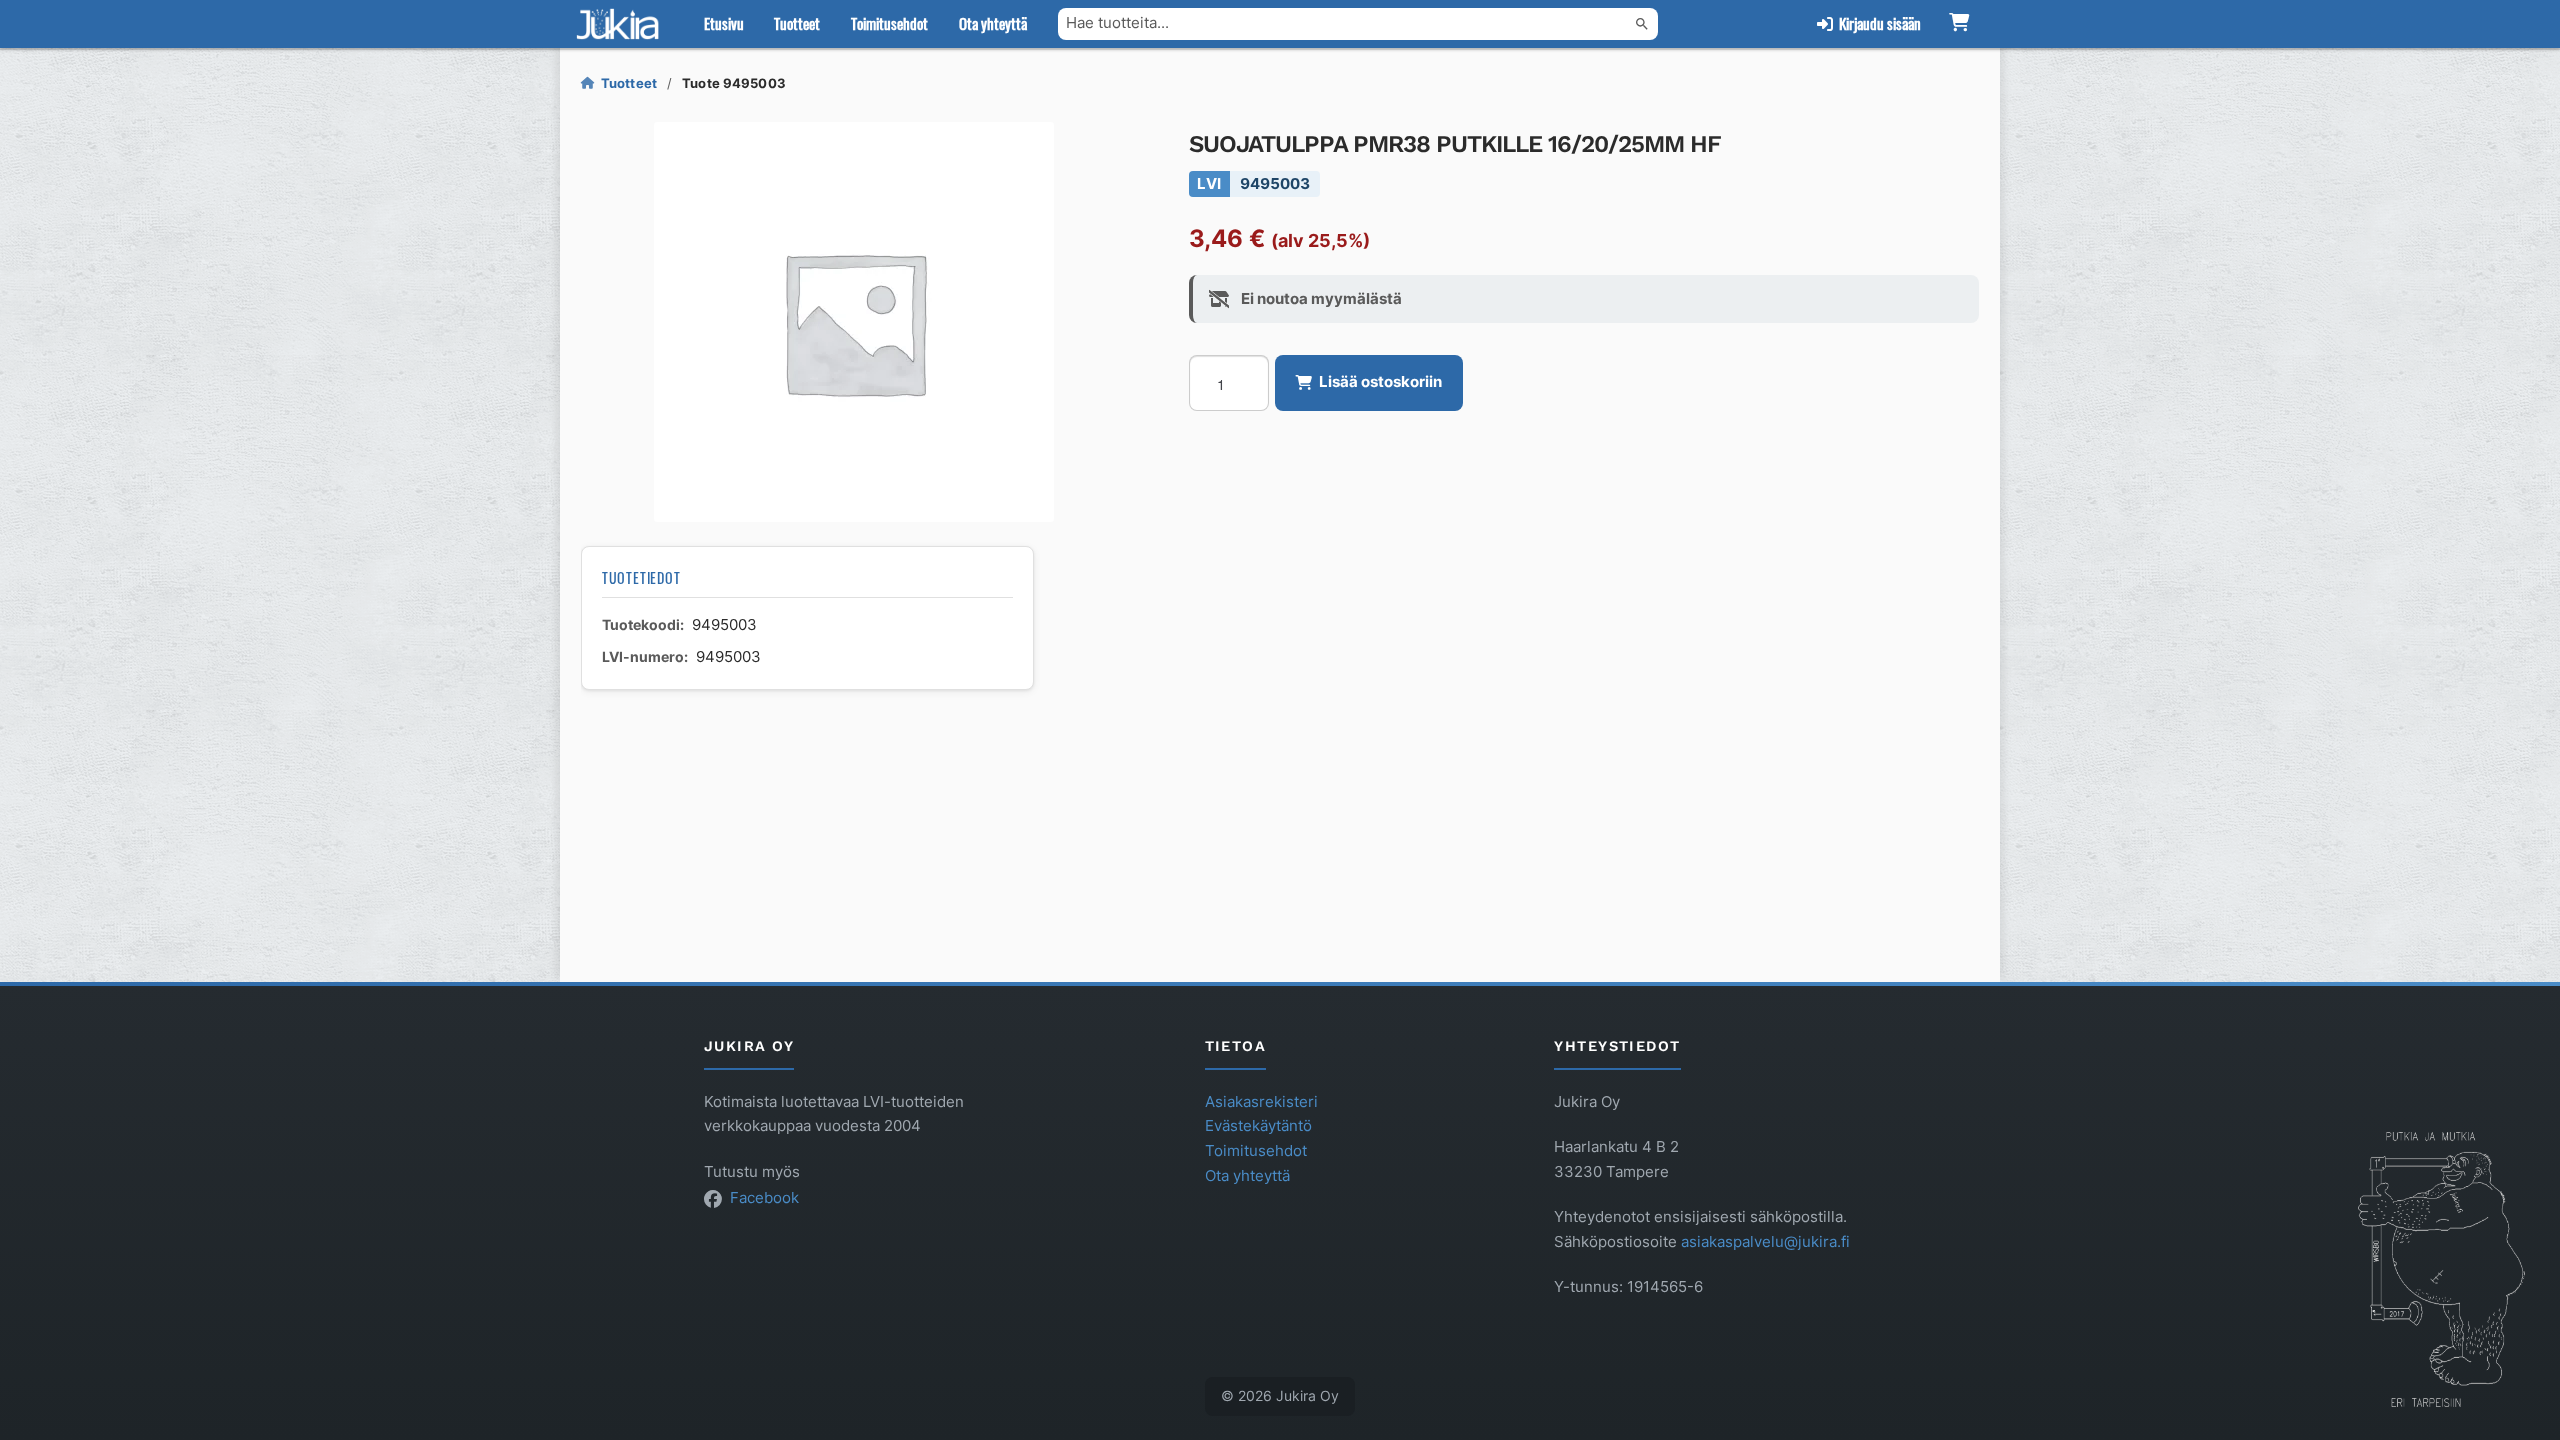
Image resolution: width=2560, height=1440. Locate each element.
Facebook (764, 1198)
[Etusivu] (622, 24)
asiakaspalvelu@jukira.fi (1765, 1242)
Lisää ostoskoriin (1380, 382)
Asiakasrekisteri (1261, 1102)
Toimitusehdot (889, 23)
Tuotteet (797, 23)
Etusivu (724, 23)
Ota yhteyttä (993, 23)
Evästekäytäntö (1258, 1126)
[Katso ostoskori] (1958, 24)
